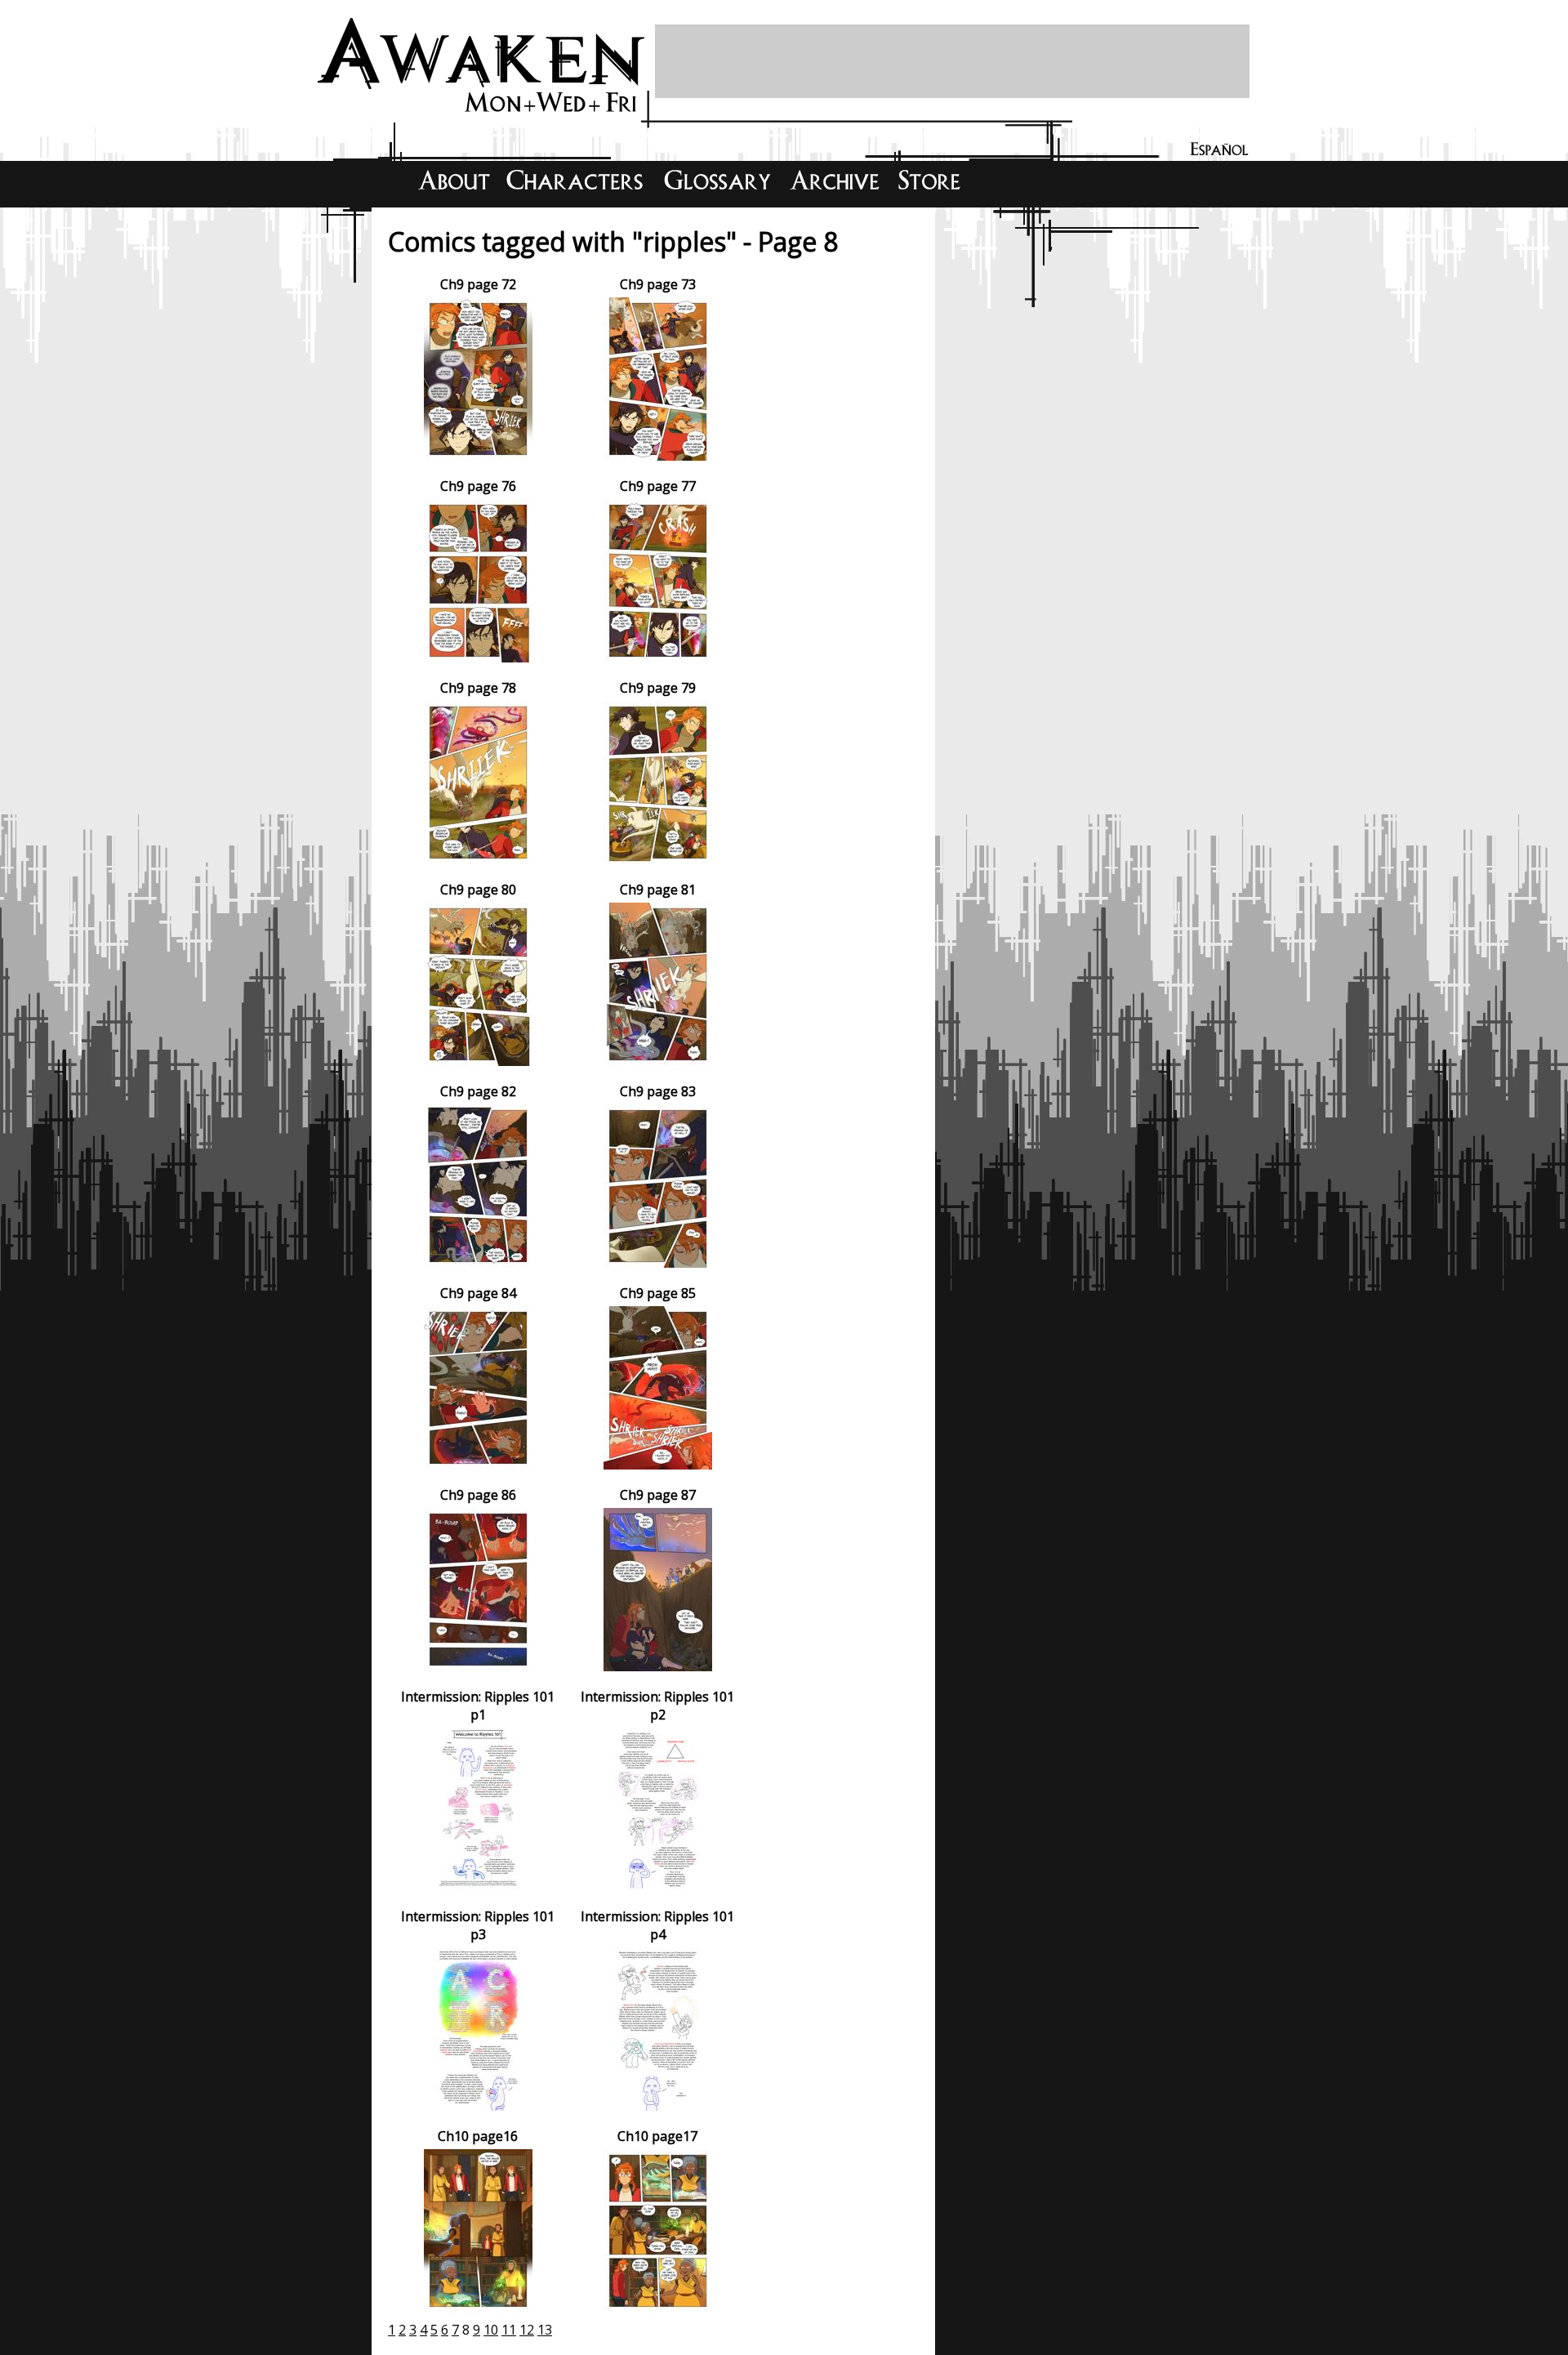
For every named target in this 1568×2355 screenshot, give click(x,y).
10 (491, 2330)
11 (509, 2330)
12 (527, 2330)
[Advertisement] (952, 61)
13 (545, 2330)
